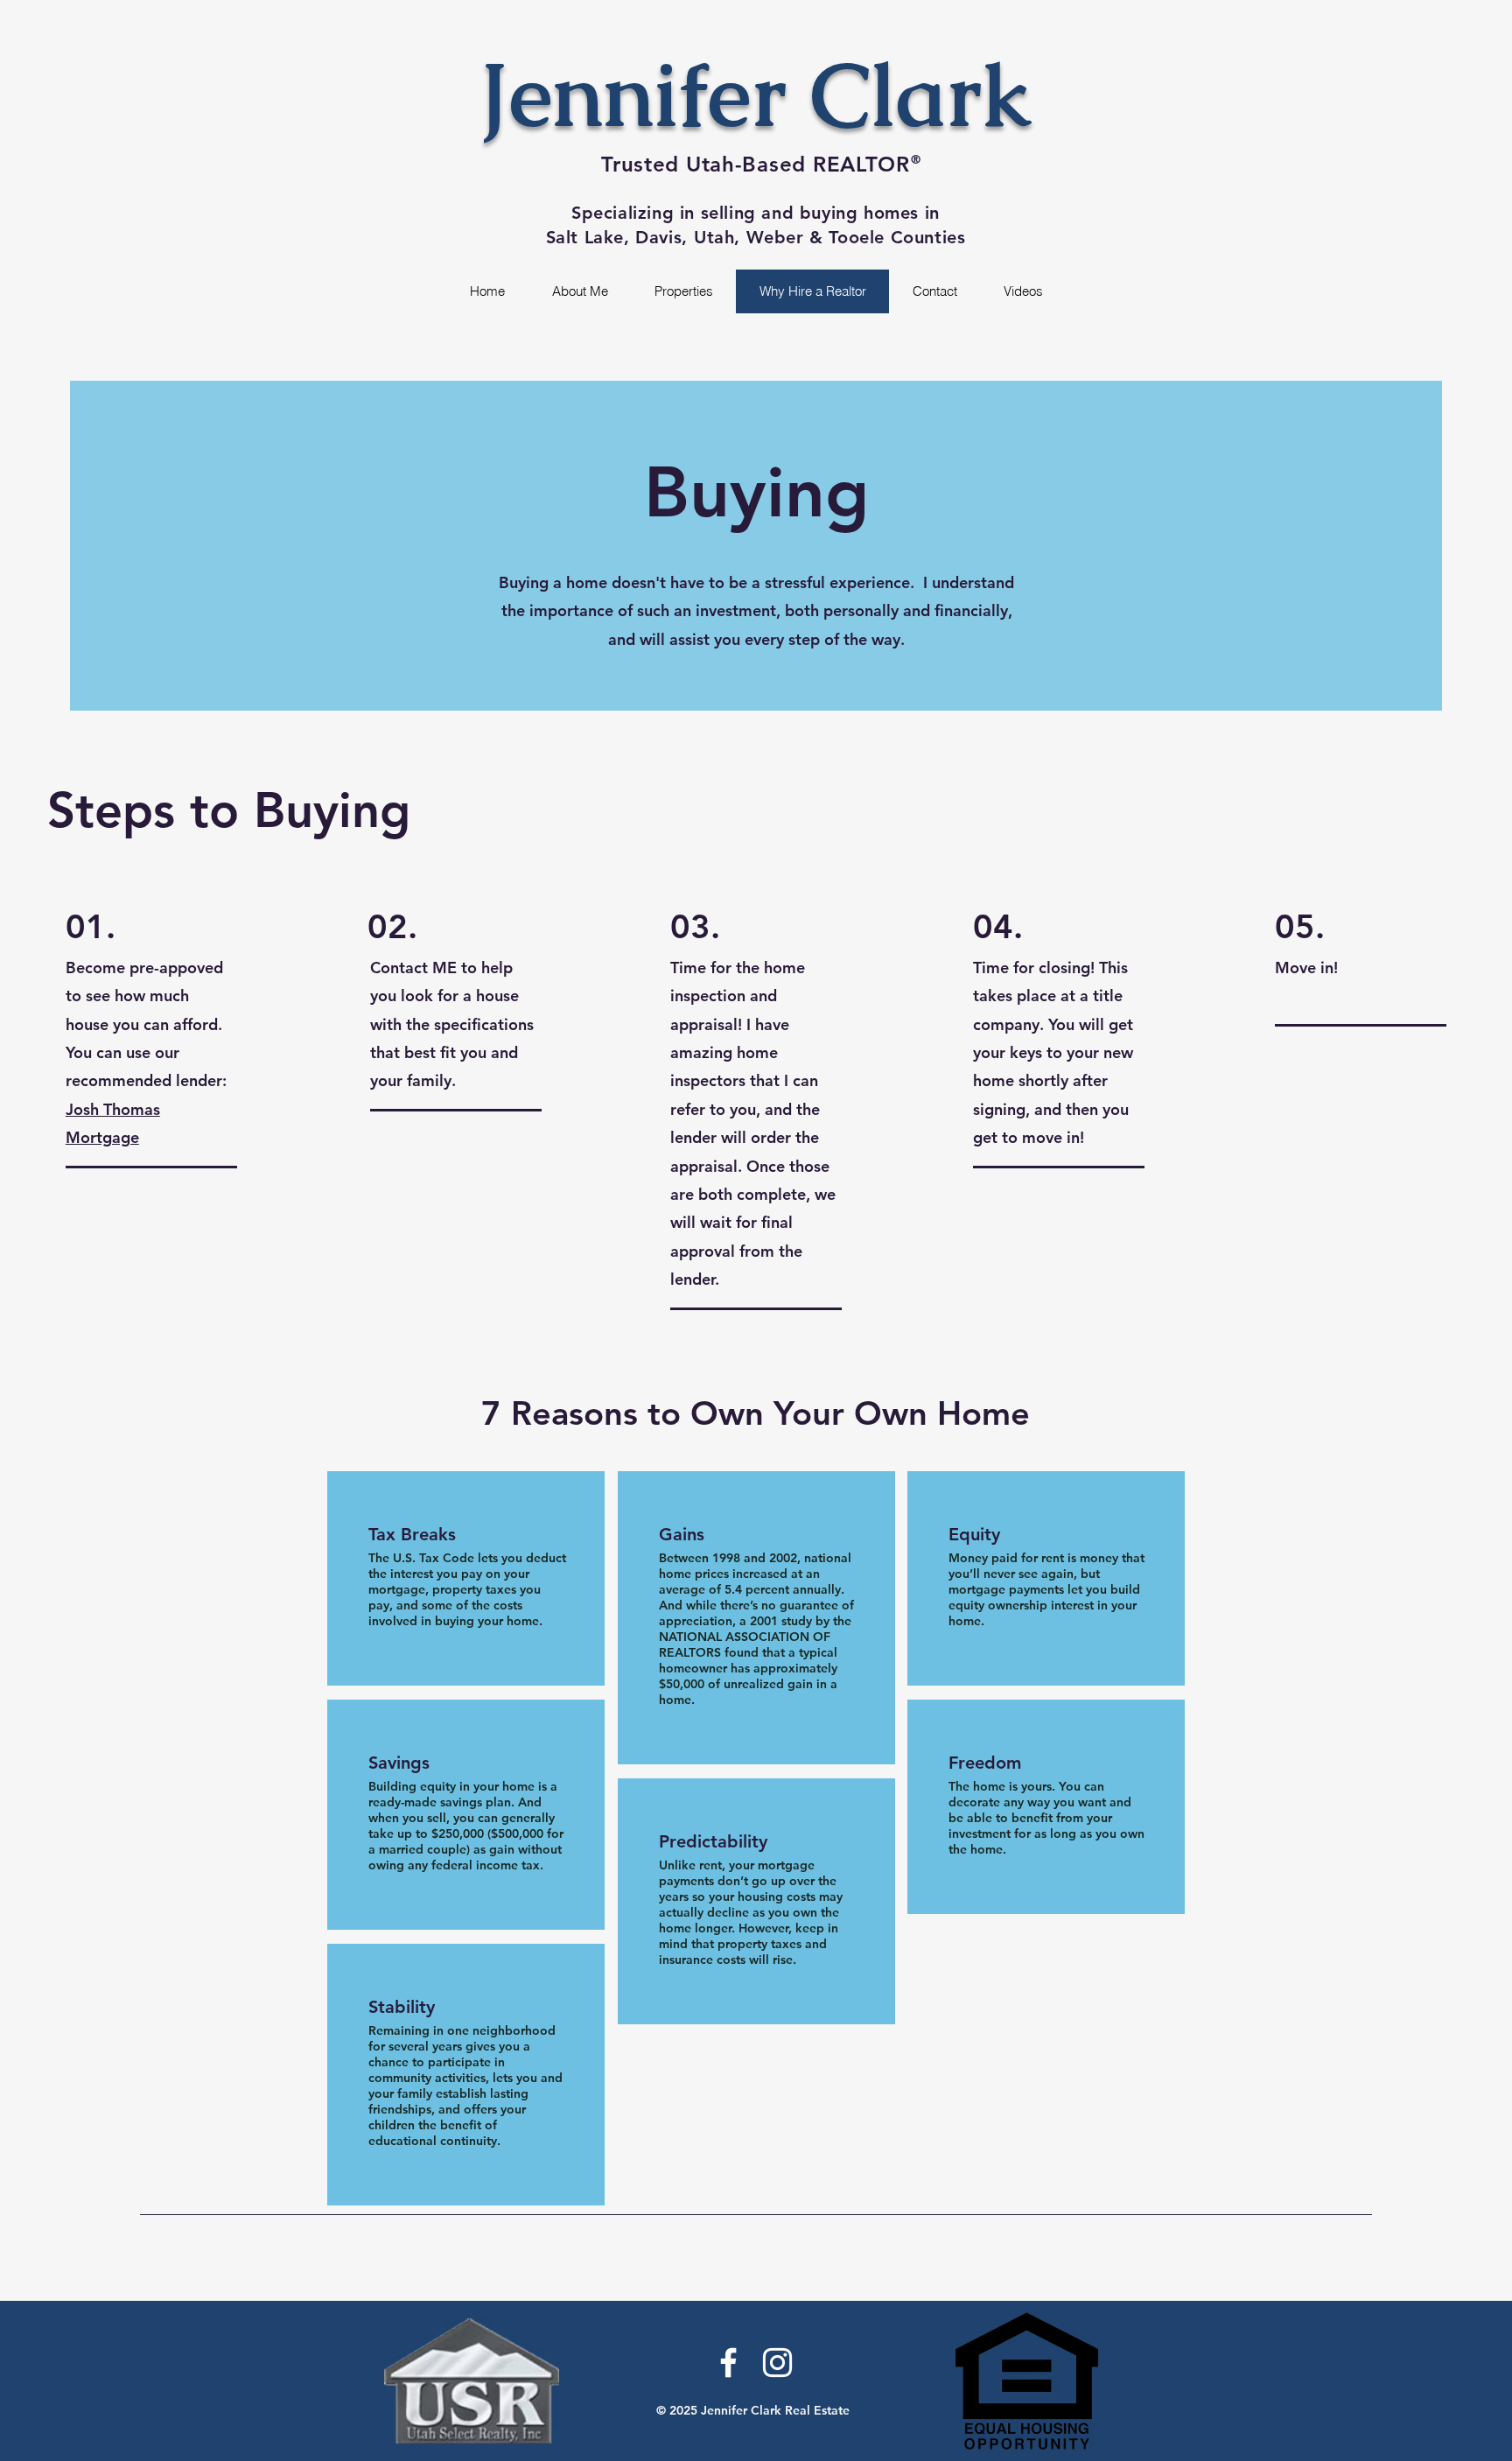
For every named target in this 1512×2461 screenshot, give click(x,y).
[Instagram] (777, 2363)
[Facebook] (728, 2363)
